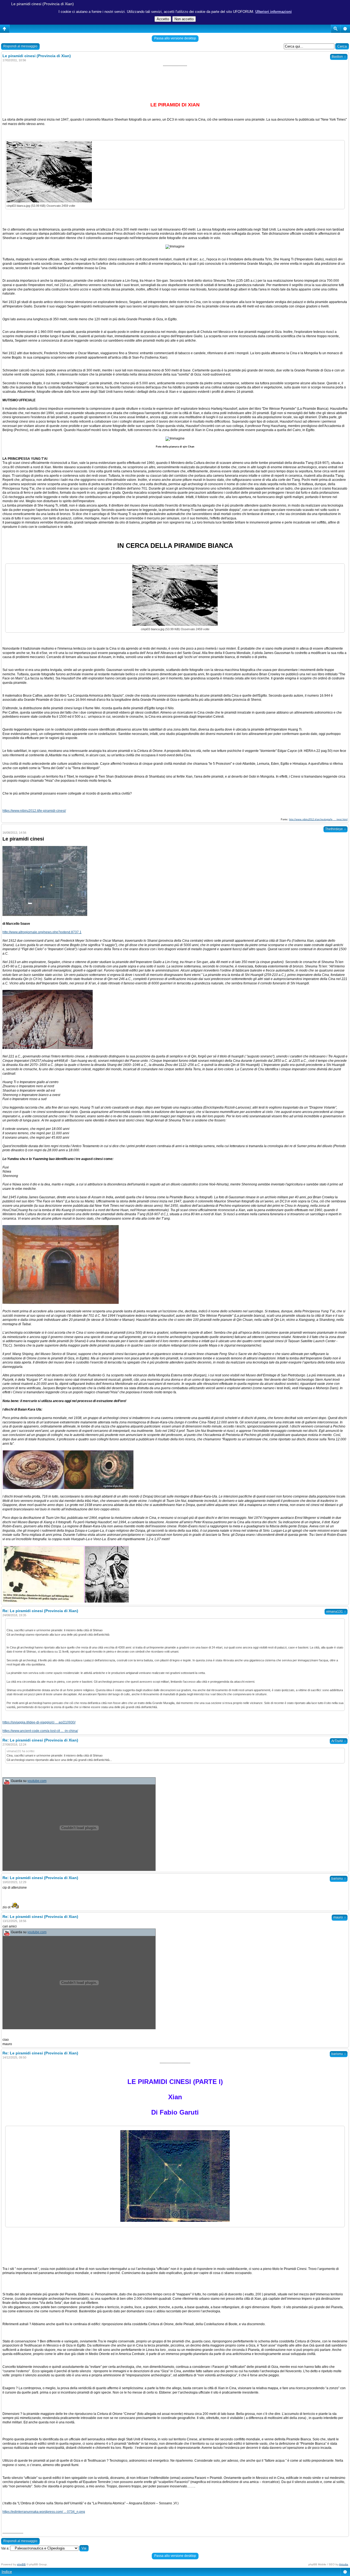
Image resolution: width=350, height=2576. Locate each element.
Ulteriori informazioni (274, 12)
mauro (340, 1917)
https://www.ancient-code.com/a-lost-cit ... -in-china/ (40, 1731)
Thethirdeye (336, 829)
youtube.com (37, 1781)
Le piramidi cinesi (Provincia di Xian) (43, 4)
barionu (339, 1879)
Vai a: (5, 2548)
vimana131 (336, 1612)
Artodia (344, 2564)
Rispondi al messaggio (20, 46)
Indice (7, 2572)
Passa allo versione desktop (175, 38)
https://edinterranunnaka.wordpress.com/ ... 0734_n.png (44, 2512)
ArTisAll (339, 1741)
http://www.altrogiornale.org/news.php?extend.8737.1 (42, 932)
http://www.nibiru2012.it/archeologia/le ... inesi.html (318, 819)
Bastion (339, 57)
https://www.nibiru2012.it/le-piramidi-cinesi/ (34, 811)
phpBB (21, 2564)
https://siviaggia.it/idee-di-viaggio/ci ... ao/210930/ (39, 1722)
